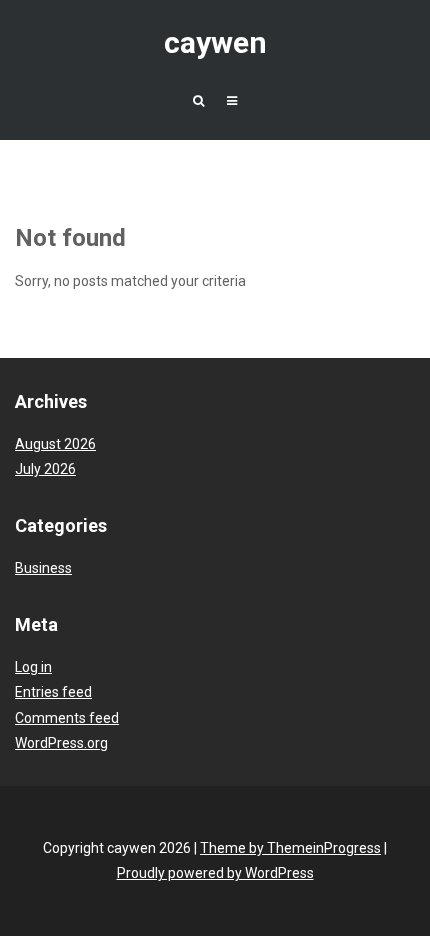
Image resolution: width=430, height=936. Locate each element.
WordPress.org (61, 743)
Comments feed (67, 718)
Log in (33, 667)
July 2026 (45, 469)
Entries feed (53, 692)
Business (43, 568)
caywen (215, 42)
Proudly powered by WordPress (215, 873)
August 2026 (55, 444)
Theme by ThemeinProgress (290, 848)
